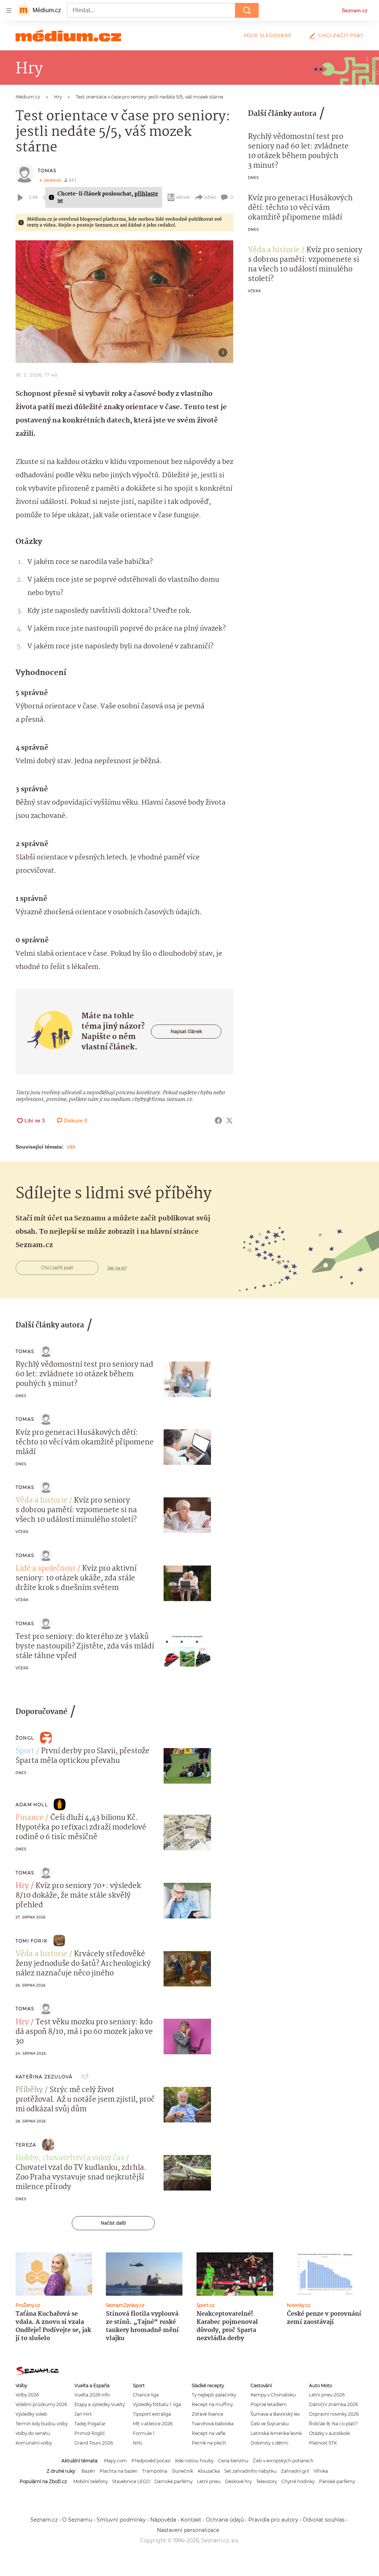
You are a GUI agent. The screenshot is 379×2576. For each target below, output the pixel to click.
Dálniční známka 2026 (333, 2404)
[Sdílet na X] (229, 1120)
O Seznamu (77, 2520)
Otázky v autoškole (329, 2433)
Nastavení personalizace (188, 2530)
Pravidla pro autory (273, 2520)
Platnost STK (323, 2443)
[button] (124, 302)
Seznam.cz (355, 10)
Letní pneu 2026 (327, 2395)
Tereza (26, 2145)
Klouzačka (209, 2471)
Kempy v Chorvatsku (273, 2395)
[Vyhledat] (247, 10)
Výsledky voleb (31, 2414)
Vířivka (321, 2471)
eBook (183, 197)
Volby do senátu (33, 2433)
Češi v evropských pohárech (283, 2461)
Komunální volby (34, 2443)
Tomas (47, 171)
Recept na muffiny (212, 2404)
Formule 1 (144, 2433)
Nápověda (163, 2520)
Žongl (25, 1738)
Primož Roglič (90, 2433)
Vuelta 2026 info (92, 2395)
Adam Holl (32, 1805)
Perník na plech (209, 2443)
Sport (25, 1751)
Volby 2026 (27, 2395)
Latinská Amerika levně (276, 2433)
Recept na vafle (209, 2433)
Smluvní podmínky (121, 2520)
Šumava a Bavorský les (275, 2414)
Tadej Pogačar (90, 2424)
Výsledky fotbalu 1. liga (157, 2404)
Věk (71, 1147)
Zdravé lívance (207, 2414)
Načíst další (113, 2223)
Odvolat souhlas (324, 2520)
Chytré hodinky (298, 2481)
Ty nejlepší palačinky (214, 2395)
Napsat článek (186, 1031)
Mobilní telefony (90, 2481)
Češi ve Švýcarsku (270, 2424)
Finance (30, 1818)
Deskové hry (238, 2481)
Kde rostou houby (194, 2461)
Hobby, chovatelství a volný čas (70, 2158)
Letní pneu (209, 2481)
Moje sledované (268, 35)
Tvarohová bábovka (213, 2424)
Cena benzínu (233, 2461)
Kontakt (191, 2520)
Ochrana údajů (225, 2520)
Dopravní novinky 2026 (334, 2414)
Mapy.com (115, 2461)
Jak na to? (117, 1268)
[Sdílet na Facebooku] (218, 1120)
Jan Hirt (83, 2414)
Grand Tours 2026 (94, 2443)
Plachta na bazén (119, 2471)
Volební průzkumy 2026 (41, 2404)
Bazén (88, 2471)
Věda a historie (274, 250)
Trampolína (155, 2471)
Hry (22, 1886)
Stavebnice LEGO (131, 2481)
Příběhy (29, 2090)
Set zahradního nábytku (250, 2471)
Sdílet (210, 197)
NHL (138, 2443)
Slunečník (182, 2471)
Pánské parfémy (337, 2481)
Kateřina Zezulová (44, 2077)
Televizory (266, 2481)
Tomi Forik (31, 1941)
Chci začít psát (341, 35)
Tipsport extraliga (152, 2414)
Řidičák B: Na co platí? (333, 2424)
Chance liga (146, 2395)
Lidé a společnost (46, 1569)
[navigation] (9, 10)
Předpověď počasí (151, 2461)
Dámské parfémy (173, 2481)
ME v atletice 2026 (153, 2424)
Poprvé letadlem (269, 2404)
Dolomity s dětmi (269, 2443)
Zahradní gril (295, 2471)
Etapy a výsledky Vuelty (100, 2404)
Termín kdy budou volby (42, 2424)
